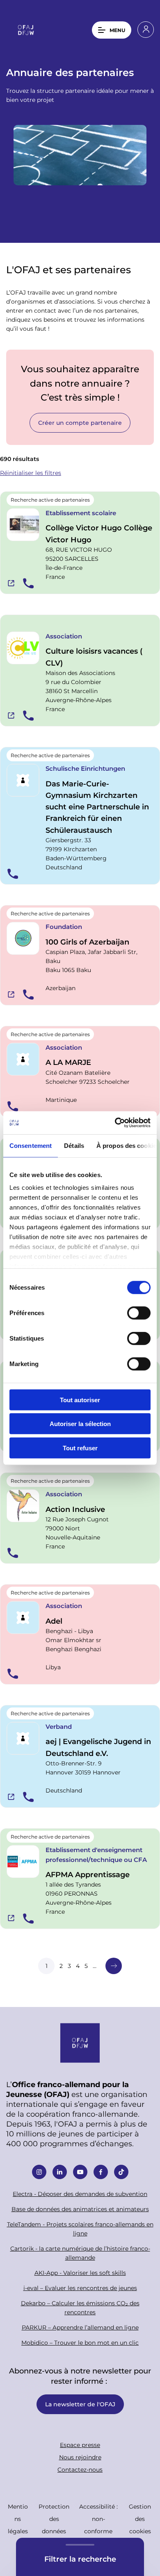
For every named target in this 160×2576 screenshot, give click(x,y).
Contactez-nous (80, 2469)
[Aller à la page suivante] (114, 1966)
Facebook (101, 2172)
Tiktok (121, 2172)
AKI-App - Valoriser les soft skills (80, 2273)
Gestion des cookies (140, 2519)
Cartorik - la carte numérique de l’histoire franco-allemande (80, 2253)
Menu (117, 30)
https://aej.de (11, 1797)
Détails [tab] (74, 1145)
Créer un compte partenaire (80, 423)
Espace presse (80, 2445)
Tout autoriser (80, 1400)
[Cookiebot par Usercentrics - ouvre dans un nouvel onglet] (115, 1123)
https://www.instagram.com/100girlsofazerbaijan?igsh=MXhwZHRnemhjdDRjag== (11, 994)
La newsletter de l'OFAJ (80, 2404)
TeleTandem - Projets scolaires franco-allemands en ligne (80, 2229)
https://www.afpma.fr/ (11, 1918)
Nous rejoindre (80, 2457)
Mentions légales (18, 2519)
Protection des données (54, 2519)
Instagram (39, 2172)
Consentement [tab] (31, 1145)
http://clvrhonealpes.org (11, 715)
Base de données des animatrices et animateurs (80, 2209)
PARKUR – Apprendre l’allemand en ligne (80, 2327)
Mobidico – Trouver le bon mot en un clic (80, 2342)
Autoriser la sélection (80, 1424)
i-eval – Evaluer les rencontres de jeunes (80, 2288)
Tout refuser (80, 1448)
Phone (28, 583)
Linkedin (60, 2172)
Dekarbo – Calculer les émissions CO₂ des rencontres (80, 2308)
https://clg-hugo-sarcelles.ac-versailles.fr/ (11, 583)
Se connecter (146, 30)
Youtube (80, 2172)
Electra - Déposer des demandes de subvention (80, 2194)
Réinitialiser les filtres (31, 473)
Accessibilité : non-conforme (98, 2519)
